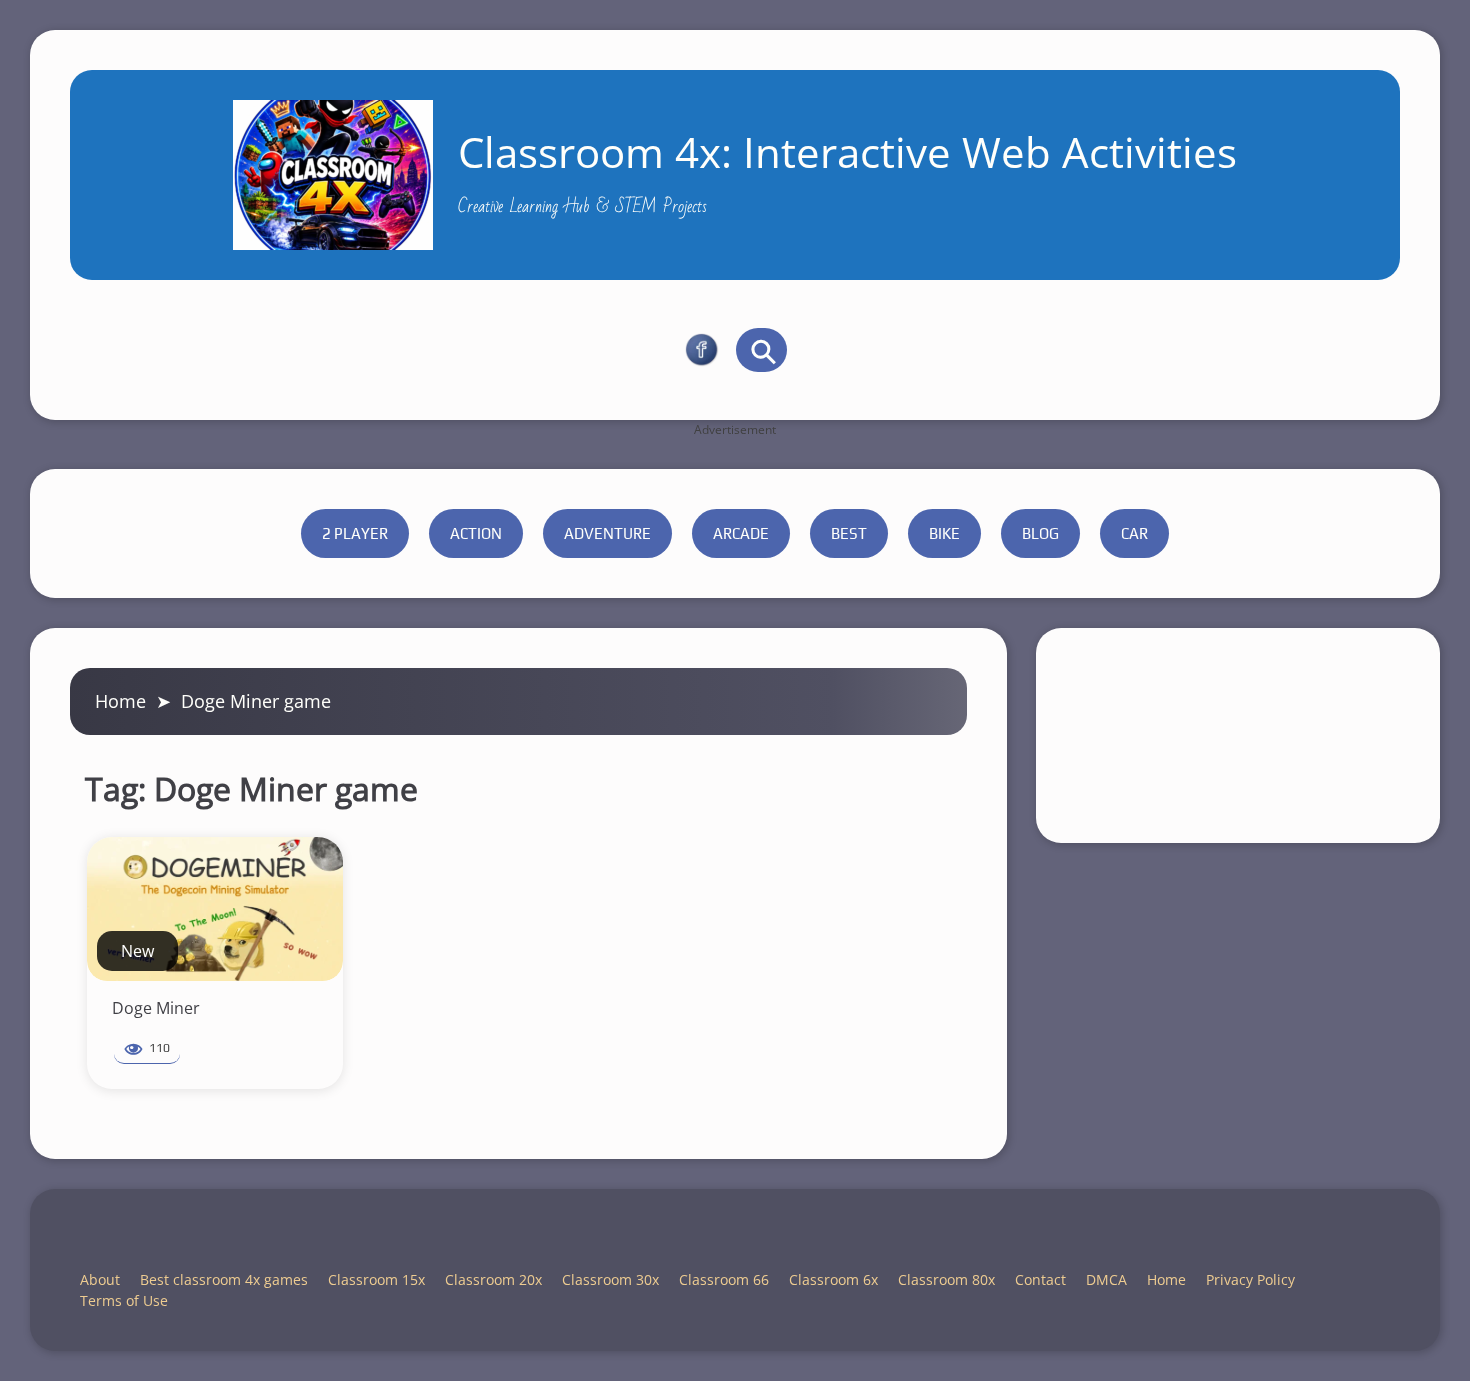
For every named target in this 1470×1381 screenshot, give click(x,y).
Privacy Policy (1250, 1279)
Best (849, 533)
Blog (1040, 533)
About (100, 1279)
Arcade (741, 533)
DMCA (1106, 1279)
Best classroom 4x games (224, 1279)
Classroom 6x (833, 1279)
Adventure (607, 533)
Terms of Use (124, 1300)
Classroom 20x (493, 1279)
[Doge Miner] (215, 909)
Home (120, 701)
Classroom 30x (610, 1279)
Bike (944, 533)
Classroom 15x (376, 1279)
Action (476, 533)
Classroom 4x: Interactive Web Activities (847, 151)
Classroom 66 (724, 1279)
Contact (1040, 1279)
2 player (355, 533)
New (137, 951)
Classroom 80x (946, 1279)
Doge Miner (156, 1008)
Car (1134, 533)
